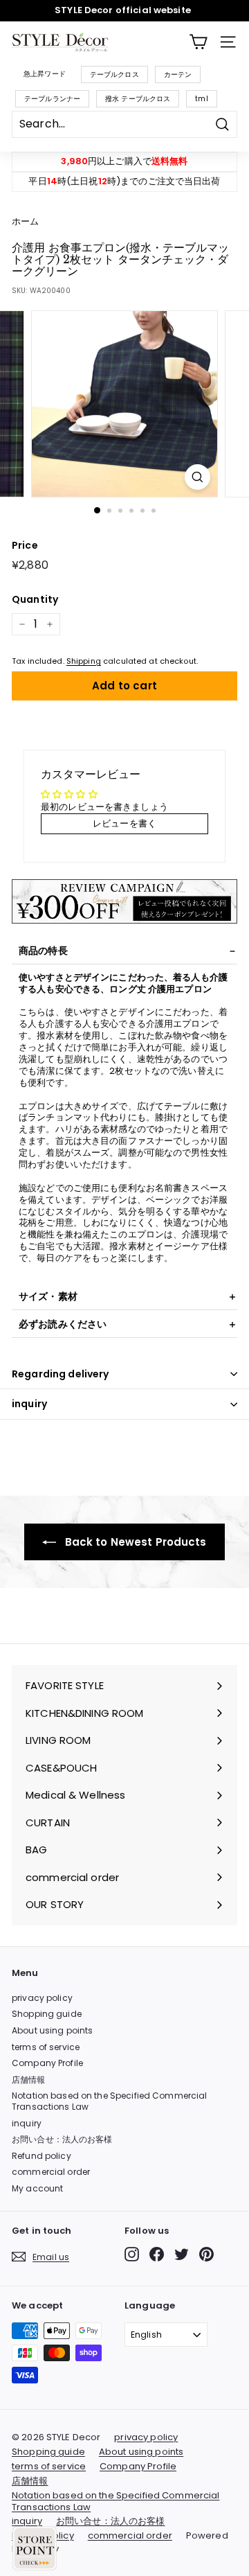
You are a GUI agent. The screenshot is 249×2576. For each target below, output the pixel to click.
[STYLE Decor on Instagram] (132, 2254)
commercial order (51, 2172)
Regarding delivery (61, 1374)
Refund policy (41, 2156)
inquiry (29, 1404)
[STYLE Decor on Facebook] (157, 2254)
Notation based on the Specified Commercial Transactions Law (109, 2101)
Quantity (35, 599)
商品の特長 (43, 951)
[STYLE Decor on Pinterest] (206, 2254)
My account (37, 2188)
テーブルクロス (114, 74)
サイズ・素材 (48, 1296)
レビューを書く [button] (124, 823)
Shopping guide (47, 2014)
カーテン (178, 74)
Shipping (84, 661)
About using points (52, 2030)
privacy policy (42, 1998)
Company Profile (47, 2063)
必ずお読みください (63, 1324)
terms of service (46, 2047)
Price (25, 545)
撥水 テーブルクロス (138, 99)
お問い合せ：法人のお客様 (62, 2139)
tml (201, 99)
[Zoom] (197, 477)
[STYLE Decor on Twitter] (182, 2254)
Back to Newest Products (134, 1542)
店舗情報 (29, 2080)
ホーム (25, 221)
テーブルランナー (52, 99)
